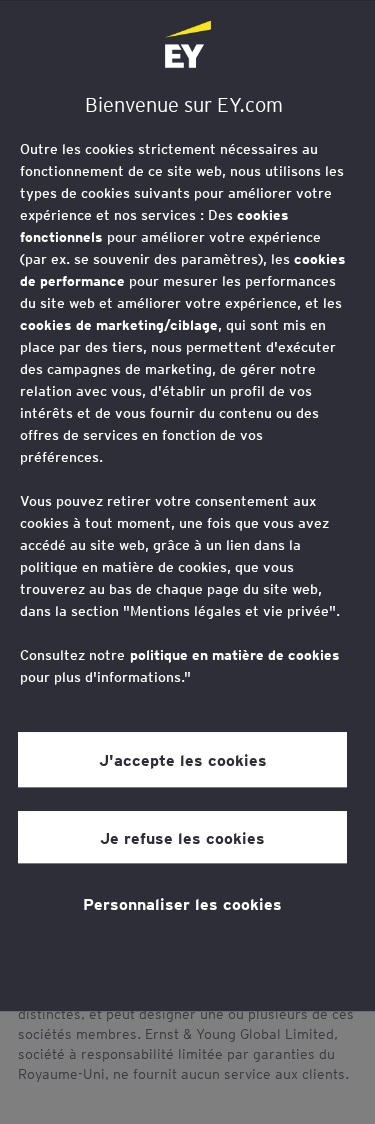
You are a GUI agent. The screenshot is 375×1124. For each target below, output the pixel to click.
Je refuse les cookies (182, 837)
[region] (187, 506)
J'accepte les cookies (183, 760)
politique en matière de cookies (235, 655)
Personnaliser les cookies (182, 903)
